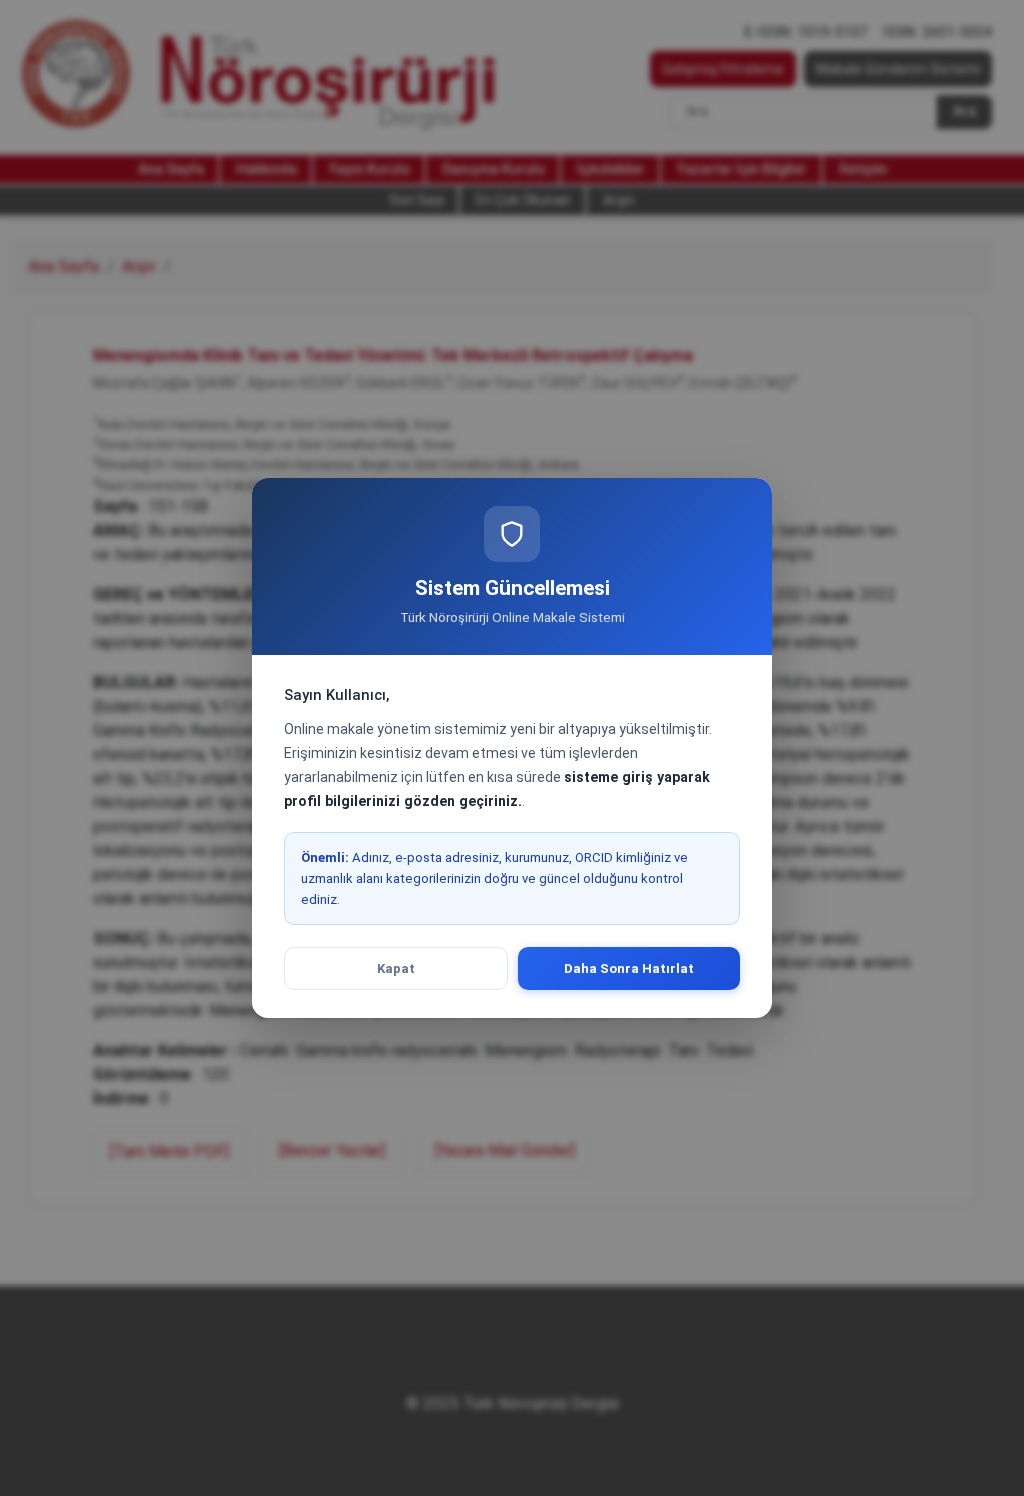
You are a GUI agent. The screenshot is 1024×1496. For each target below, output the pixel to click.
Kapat (396, 968)
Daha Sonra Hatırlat (629, 968)
